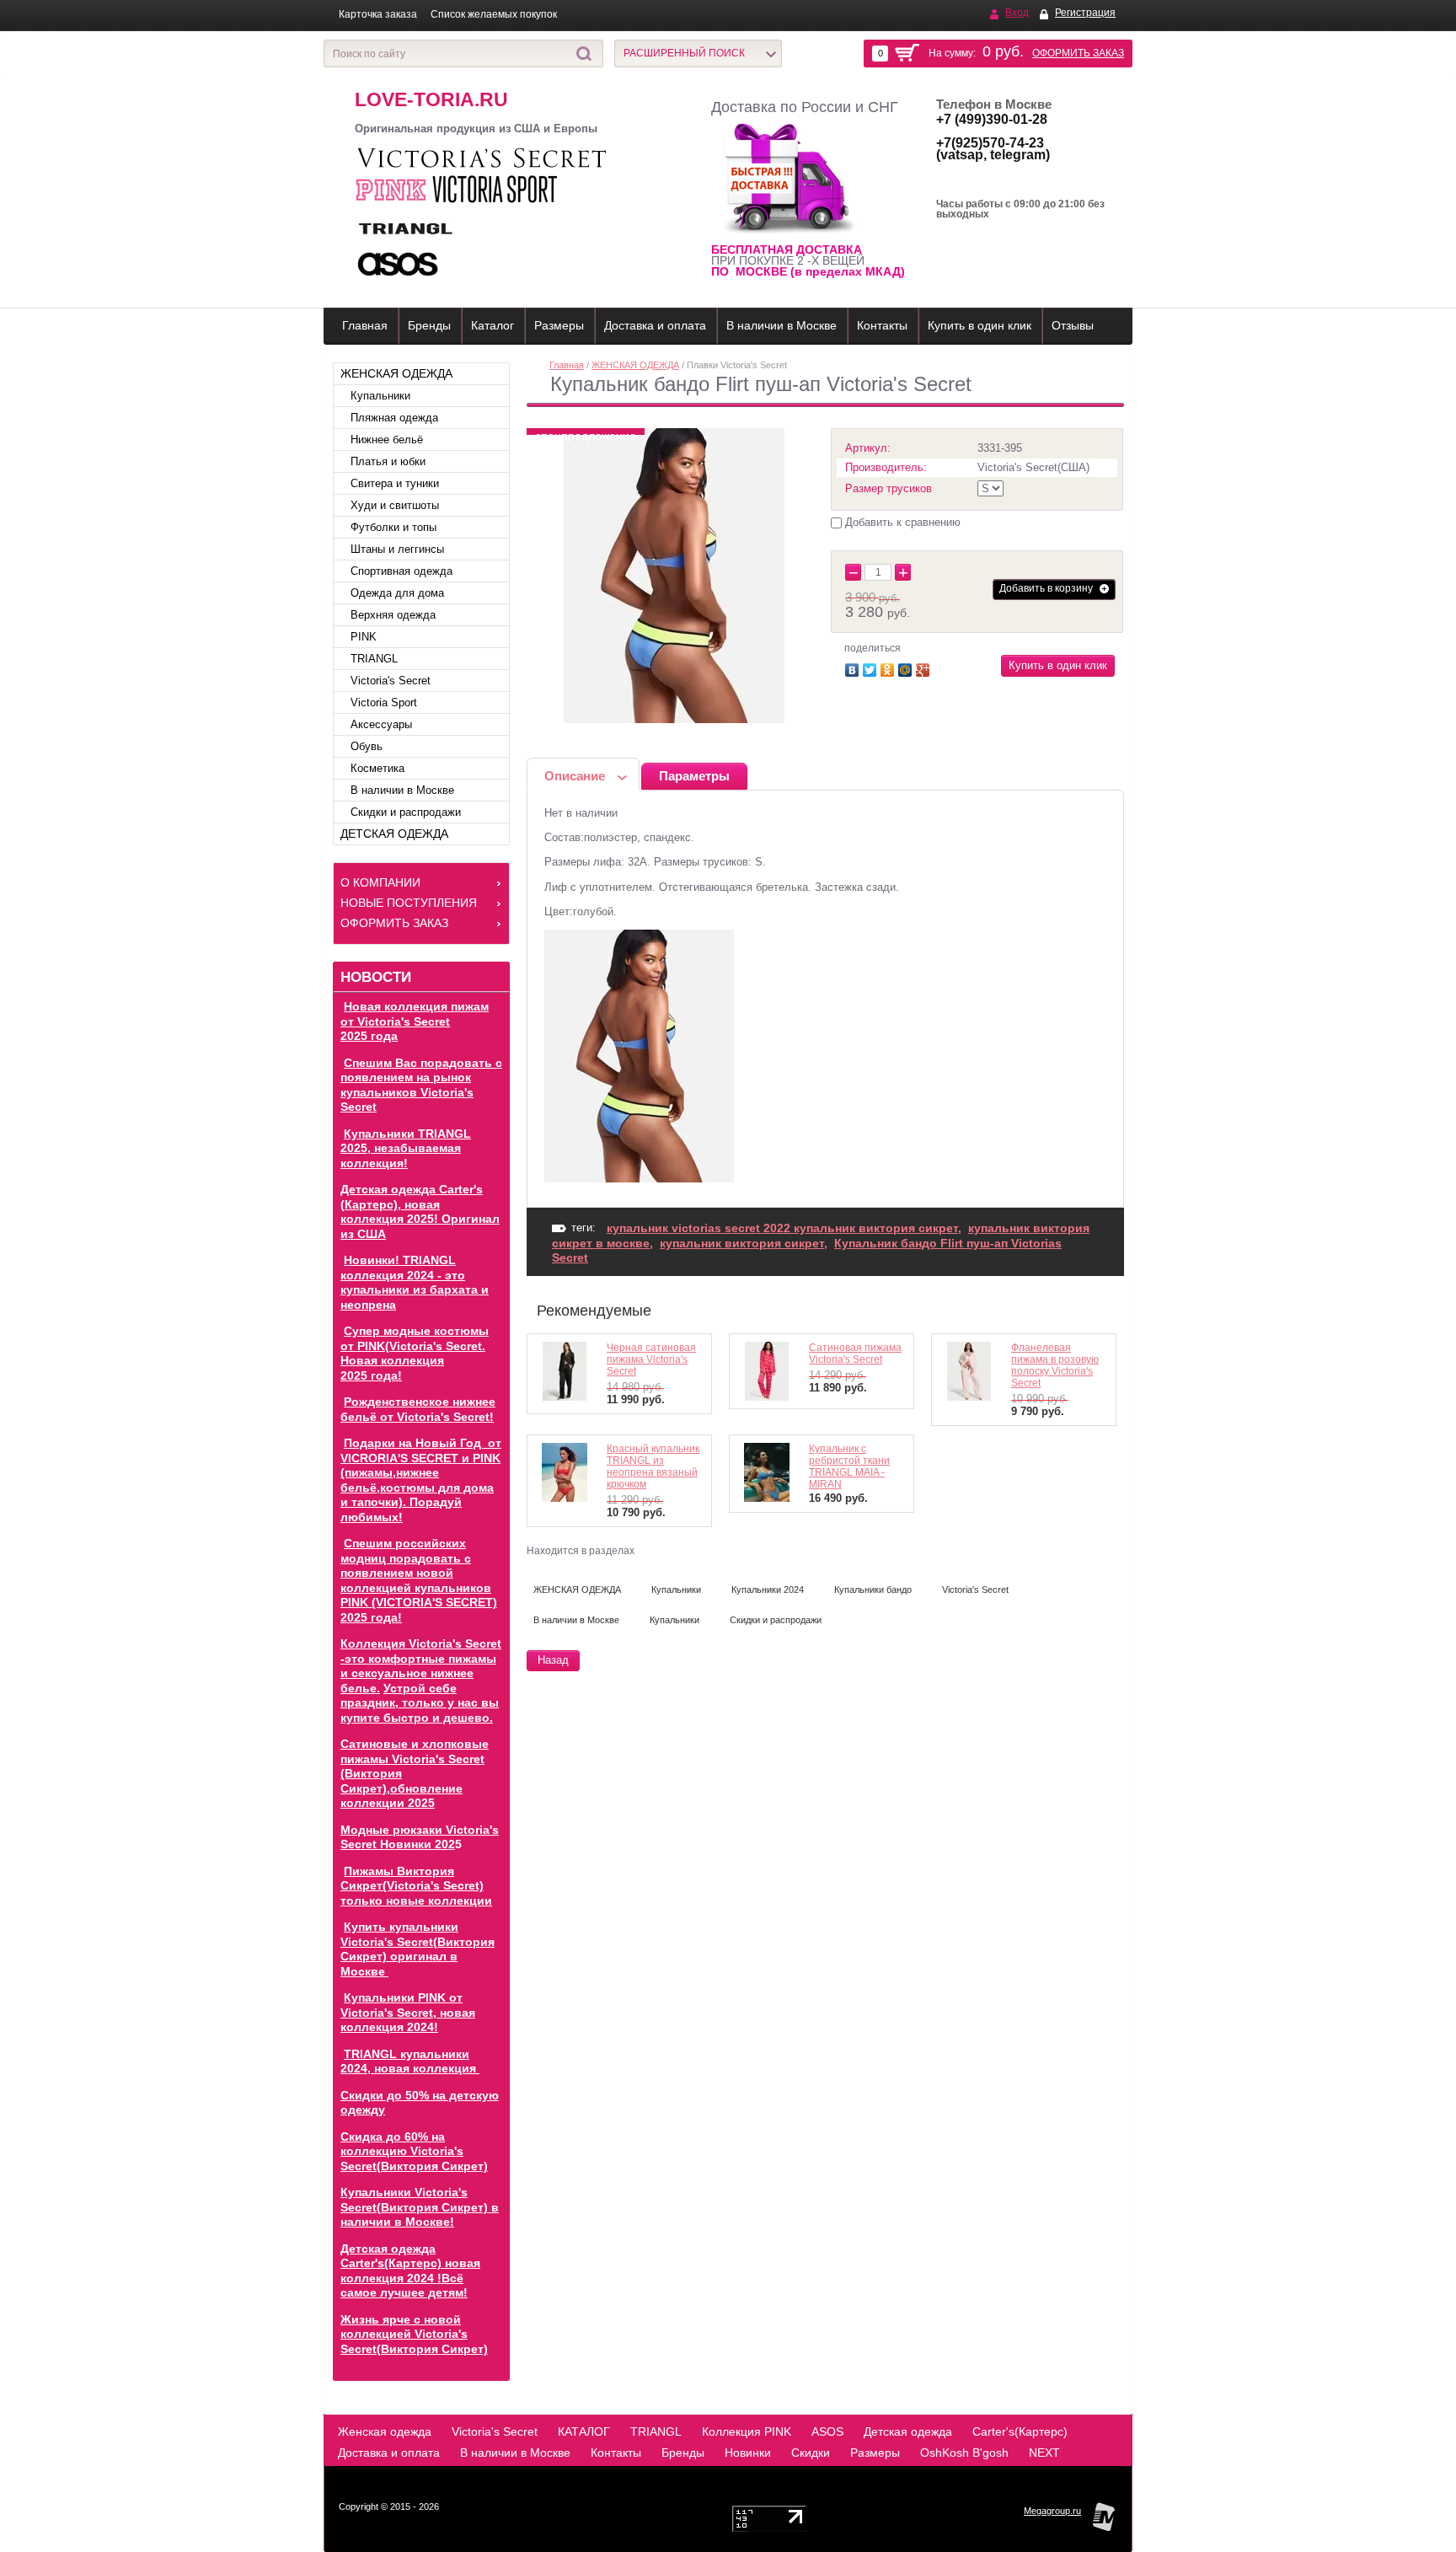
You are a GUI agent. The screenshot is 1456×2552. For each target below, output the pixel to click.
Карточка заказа (378, 14)
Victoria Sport (384, 702)
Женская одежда (385, 2431)
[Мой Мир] (907, 668)
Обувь (367, 746)
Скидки (811, 2453)
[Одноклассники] (889, 668)
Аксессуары (381, 724)
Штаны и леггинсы (397, 549)
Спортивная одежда (401, 571)
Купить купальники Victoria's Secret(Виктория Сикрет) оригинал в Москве (418, 1949)
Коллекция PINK (747, 2431)
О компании (380, 882)
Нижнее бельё (387, 440)
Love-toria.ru (431, 99)
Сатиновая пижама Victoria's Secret (855, 1354)
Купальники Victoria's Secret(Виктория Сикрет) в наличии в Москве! (420, 2207)
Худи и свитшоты (395, 505)
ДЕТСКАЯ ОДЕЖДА (394, 834)
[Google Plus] (925, 668)
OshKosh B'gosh (964, 2453)
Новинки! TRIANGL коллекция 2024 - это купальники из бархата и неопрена (415, 1282)
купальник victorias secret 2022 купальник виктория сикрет (782, 1228)
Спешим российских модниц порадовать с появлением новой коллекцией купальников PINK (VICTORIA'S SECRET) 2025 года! (419, 1580)
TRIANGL (374, 659)
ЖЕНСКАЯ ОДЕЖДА (396, 373)
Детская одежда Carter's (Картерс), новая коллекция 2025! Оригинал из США (420, 1212)
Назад (553, 1660)
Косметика (377, 768)
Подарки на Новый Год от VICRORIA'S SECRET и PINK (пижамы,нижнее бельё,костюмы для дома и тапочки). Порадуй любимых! (421, 1480)
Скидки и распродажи (406, 812)
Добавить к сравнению (901, 522)
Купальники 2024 (768, 1590)
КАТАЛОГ (584, 2431)
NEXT (1044, 2453)
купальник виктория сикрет (742, 1243)
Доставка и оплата (655, 325)
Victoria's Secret (391, 681)
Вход (1017, 13)
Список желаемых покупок (494, 14)
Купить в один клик (980, 325)
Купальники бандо (873, 1590)
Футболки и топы (393, 527)
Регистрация (1085, 13)
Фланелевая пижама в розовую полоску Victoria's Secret (1055, 1365)
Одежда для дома (397, 593)
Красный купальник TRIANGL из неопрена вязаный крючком (653, 1466)
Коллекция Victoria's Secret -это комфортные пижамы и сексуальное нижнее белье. (421, 1666)
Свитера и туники (395, 483)
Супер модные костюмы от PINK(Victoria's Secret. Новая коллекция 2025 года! (415, 1353)
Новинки (748, 2453)
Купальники (380, 396)
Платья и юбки (388, 461)
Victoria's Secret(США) (1033, 467)
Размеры (559, 325)
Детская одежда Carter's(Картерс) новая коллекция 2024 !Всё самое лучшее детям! (410, 2271)
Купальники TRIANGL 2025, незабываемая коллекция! (406, 1148)
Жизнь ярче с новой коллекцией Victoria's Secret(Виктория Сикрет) (414, 2334)
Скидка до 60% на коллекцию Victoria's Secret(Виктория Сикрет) (414, 2151)
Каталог (492, 325)
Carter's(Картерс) (1020, 2431)
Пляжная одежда (394, 418)
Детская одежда (908, 2431)
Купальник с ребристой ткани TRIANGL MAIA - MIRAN (849, 1466)
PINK (364, 637)
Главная (365, 325)
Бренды (429, 325)
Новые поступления (409, 903)
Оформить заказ (1078, 53)
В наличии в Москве (782, 325)
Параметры (694, 776)
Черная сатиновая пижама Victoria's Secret (651, 1359)
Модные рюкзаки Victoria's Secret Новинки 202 (420, 1837)
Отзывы (1073, 325)
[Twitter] (872, 668)
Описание (575, 776)
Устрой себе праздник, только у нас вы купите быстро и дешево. (420, 1703)
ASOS (827, 2431)
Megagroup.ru (1052, 2511)
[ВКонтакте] (854, 668)
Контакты (882, 325)
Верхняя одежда (393, 615)
